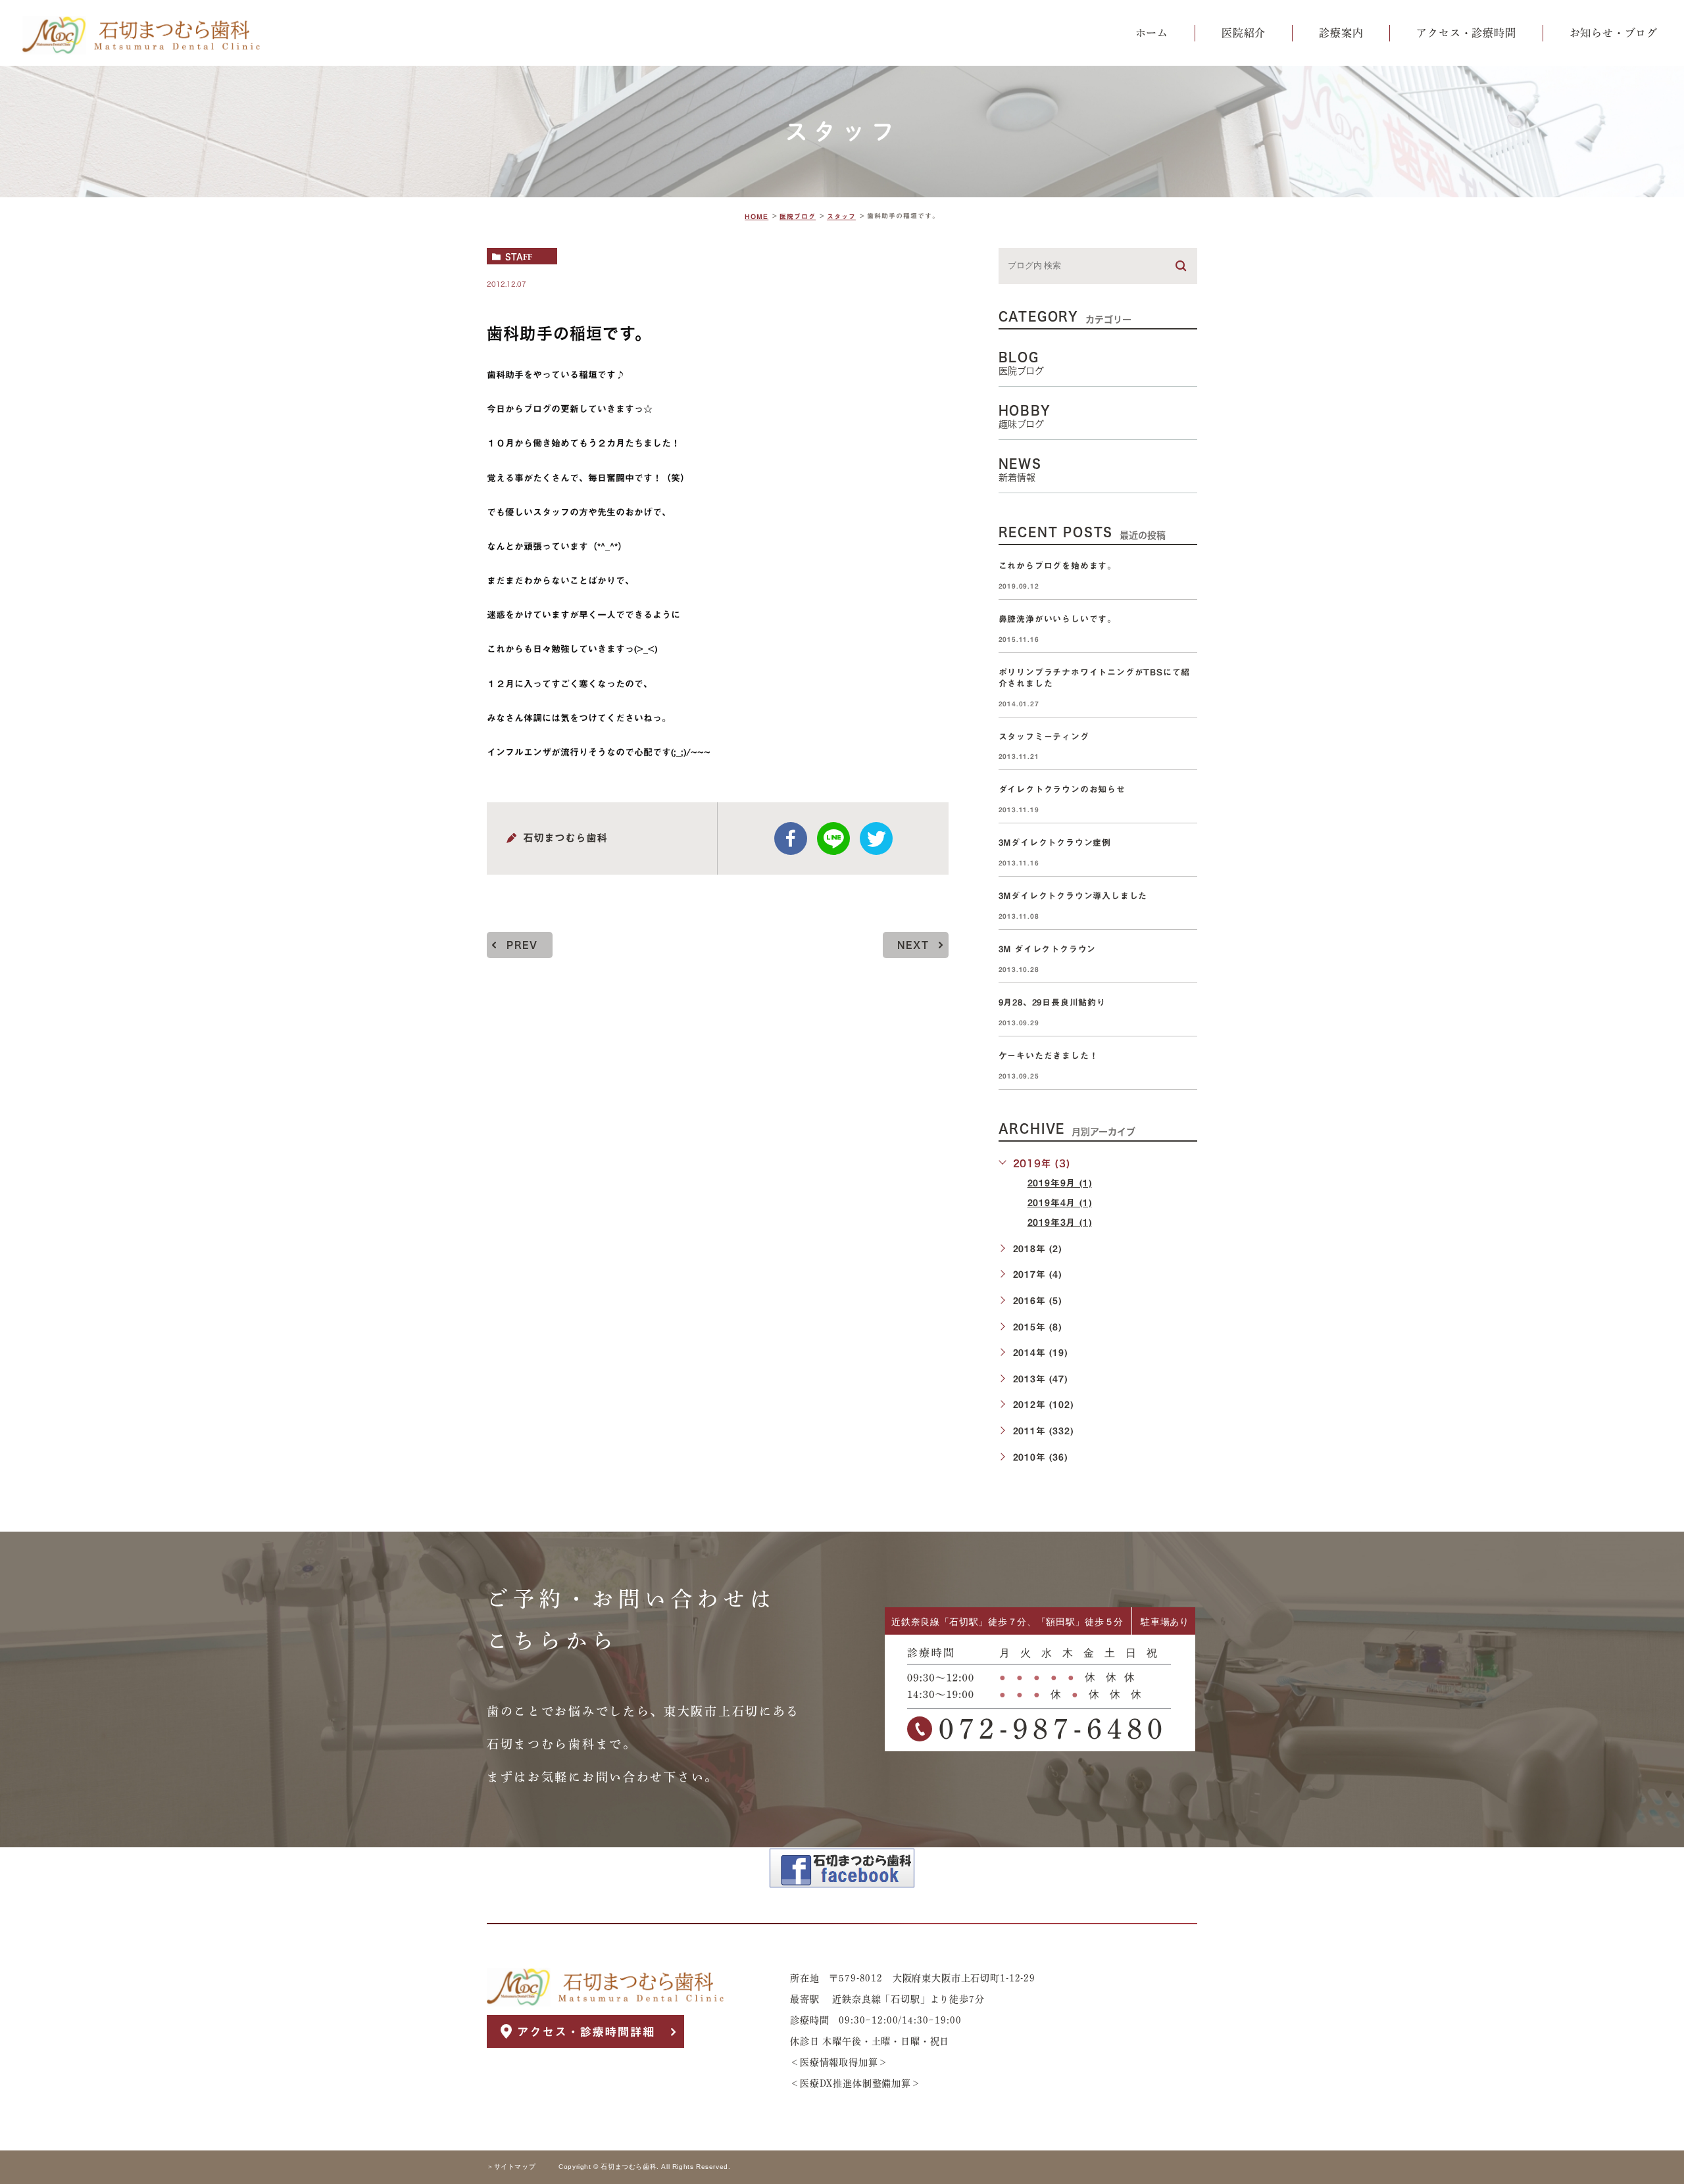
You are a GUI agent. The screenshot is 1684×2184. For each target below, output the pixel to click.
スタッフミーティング (1044, 737)
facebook (791, 838)
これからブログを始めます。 (1057, 566)
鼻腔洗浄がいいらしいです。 (1057, 619)
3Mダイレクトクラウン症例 (1055, 843)
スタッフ (841, 216)
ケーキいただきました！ (1049, 1056)
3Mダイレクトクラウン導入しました (1073, 896)
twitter (876, 838)
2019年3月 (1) (1060, 1223)
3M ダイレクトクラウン (1052, 949)
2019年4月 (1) (1060, 1203)
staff (519, 256)
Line (833, 838)
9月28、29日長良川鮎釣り (1052, 1003)
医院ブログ (798, 216)
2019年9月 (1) (1060, 1183)
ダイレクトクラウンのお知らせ (1062, 790)
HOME (756, 216)
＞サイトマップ (511, 2167)
